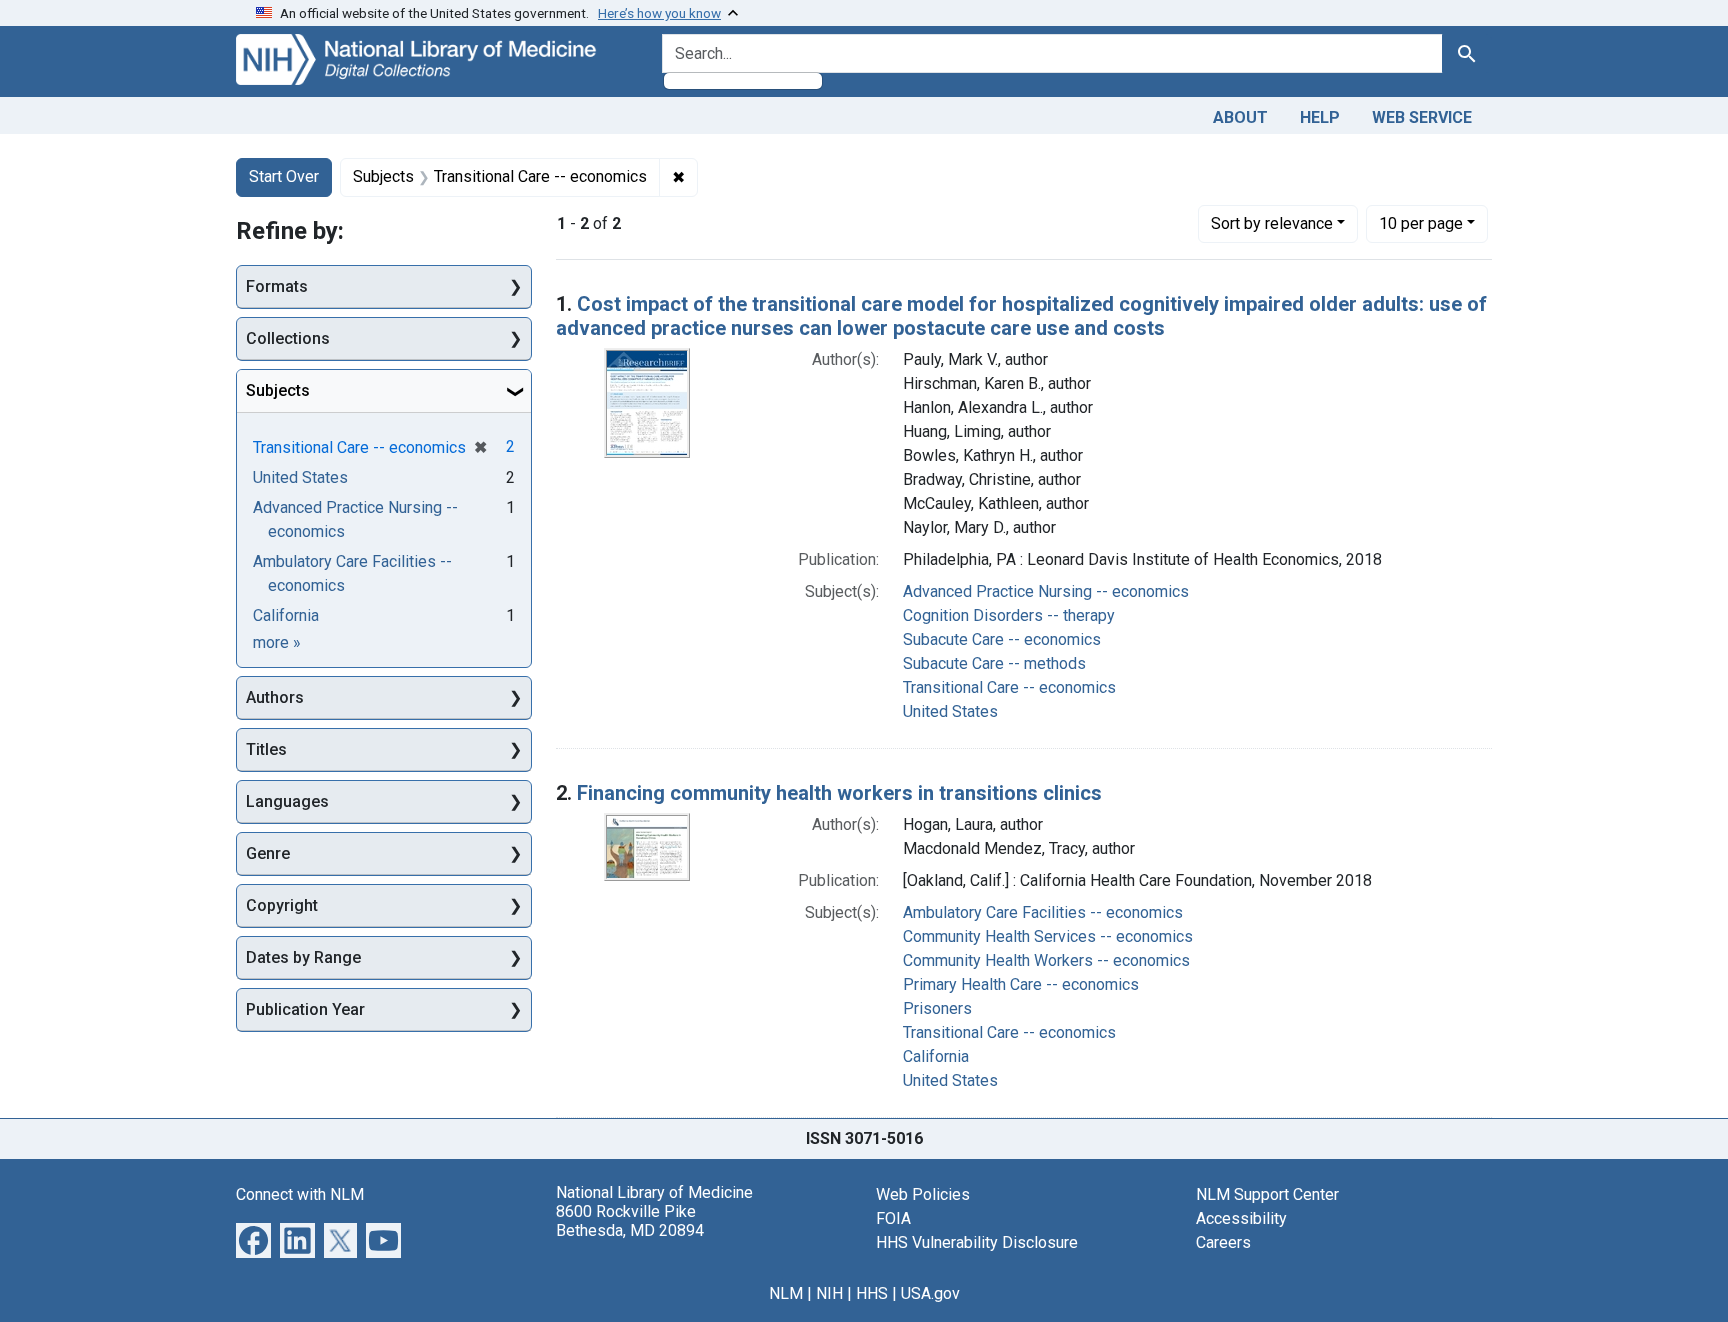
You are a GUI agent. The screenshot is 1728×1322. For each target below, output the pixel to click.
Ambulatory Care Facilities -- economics (1043, 912)
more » (277, 642)
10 (1421, 223)
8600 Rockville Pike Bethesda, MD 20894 (630, 1221)
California (936, 1056)
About (1240, 117)
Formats (277, 286)
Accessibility (1241, 1218)
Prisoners (937, 1008)
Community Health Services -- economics (1048, 936)
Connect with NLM (300, 1194)
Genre (268, 853)
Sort (1272, 223)
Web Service (1422, 117)
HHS (872, 1293)
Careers (1223, 1242)
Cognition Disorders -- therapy (1009, 615)
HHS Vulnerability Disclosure (977, 1242)
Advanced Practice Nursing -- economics (1046, 591)
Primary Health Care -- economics (1021, 984)
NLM (786, 1293)
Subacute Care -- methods (994, 663)
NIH (829, 1293)
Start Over (284, 176)
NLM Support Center (1267, 1194)
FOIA (893, 1218)
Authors (275, 697)
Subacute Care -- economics (1002, 639)
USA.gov (930, 1293)
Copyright (282, 905)
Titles (266, 749)
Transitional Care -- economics (1009, 687)
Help (1320, 117)
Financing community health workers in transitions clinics (839, 793)
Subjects (278, 390)
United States (950, 711)
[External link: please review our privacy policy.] (253, 1238)
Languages (287, 801)
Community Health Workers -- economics (1046, 960)
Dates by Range (303, 957)
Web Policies (923, 1194)
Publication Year (305, 1009)
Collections (288, 338)
